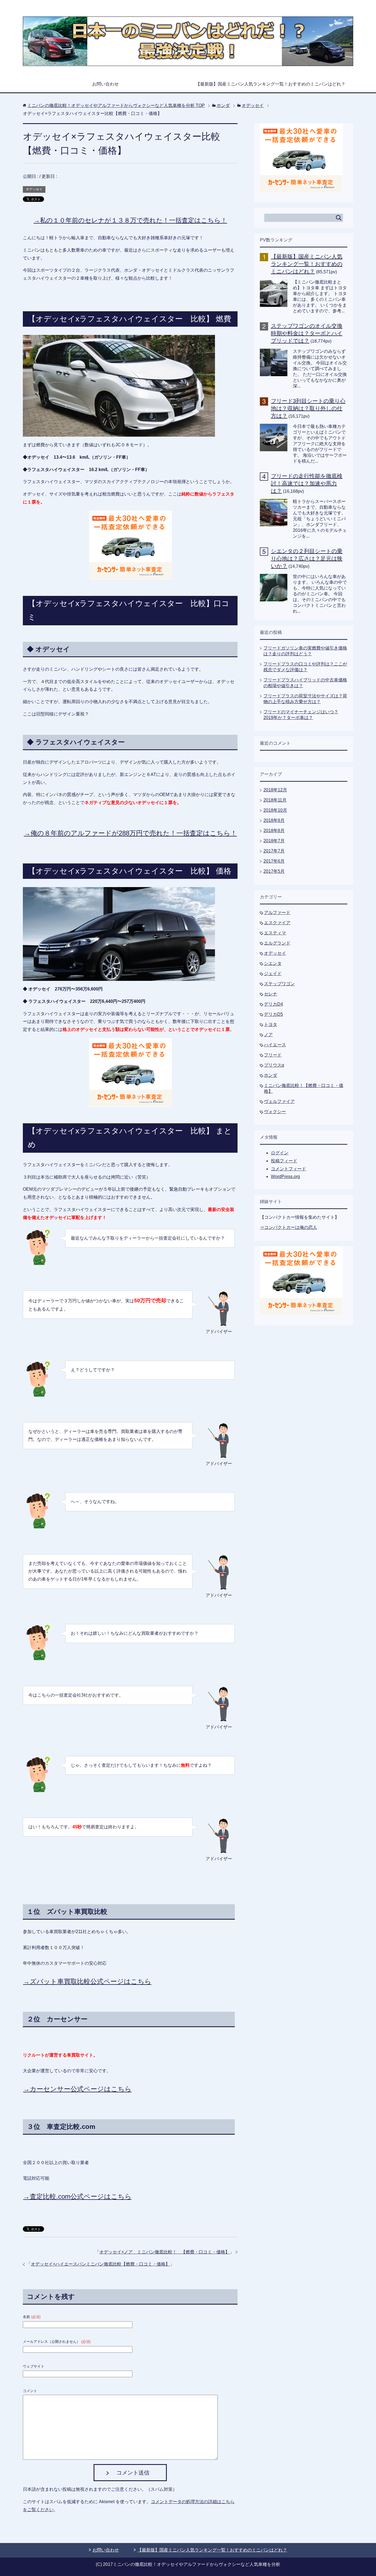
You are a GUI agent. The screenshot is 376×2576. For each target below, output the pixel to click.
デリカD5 (273, 1014)
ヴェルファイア (279, 1101)
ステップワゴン (279, 984)
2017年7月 (274, 851)
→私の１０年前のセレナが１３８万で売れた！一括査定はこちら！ (130, 220)
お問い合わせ (105, 84)
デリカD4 (273, 1004)
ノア (268, 1035)
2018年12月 (275, 790)
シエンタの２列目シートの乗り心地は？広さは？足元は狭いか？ (307, 558)
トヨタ (271, 1024)
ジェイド (273, 974)
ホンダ (271, 1075)
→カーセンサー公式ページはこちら (77, 2089)
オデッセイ (34, 189)
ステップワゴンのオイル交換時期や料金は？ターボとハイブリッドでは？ (307, 333)
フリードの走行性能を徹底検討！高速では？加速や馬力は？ (307, 483)
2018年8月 (274, 831)
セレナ (271, 994)
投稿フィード (284, 1161)
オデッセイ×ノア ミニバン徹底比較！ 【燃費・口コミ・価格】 (164, 2252)
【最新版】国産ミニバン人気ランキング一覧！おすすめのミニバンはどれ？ (271, 84)
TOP (116, 105)
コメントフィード (288, 1169)
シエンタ (273, 963)
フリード (273, 1055)
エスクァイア (277, 923)
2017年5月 (274, 871)
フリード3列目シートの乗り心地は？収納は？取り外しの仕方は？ (308, 408)
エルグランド (277, 943)
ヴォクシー (275, 1112)
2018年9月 (274, 820)
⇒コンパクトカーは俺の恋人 (288, 1227)
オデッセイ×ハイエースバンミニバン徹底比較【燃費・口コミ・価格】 (100, 2264)
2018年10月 (275, 810)
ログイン (280, 1153)
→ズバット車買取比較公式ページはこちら (87, 1981)
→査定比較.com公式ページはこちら (77, 2196)
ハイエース (275, 1045)
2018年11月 (275, 800)
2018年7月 (274, 841)
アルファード (277, 913)
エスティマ (275, 933)
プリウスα (274, 1065)
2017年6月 (274, 861)
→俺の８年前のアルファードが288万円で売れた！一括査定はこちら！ (130, 833)
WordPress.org (285, 1176)
